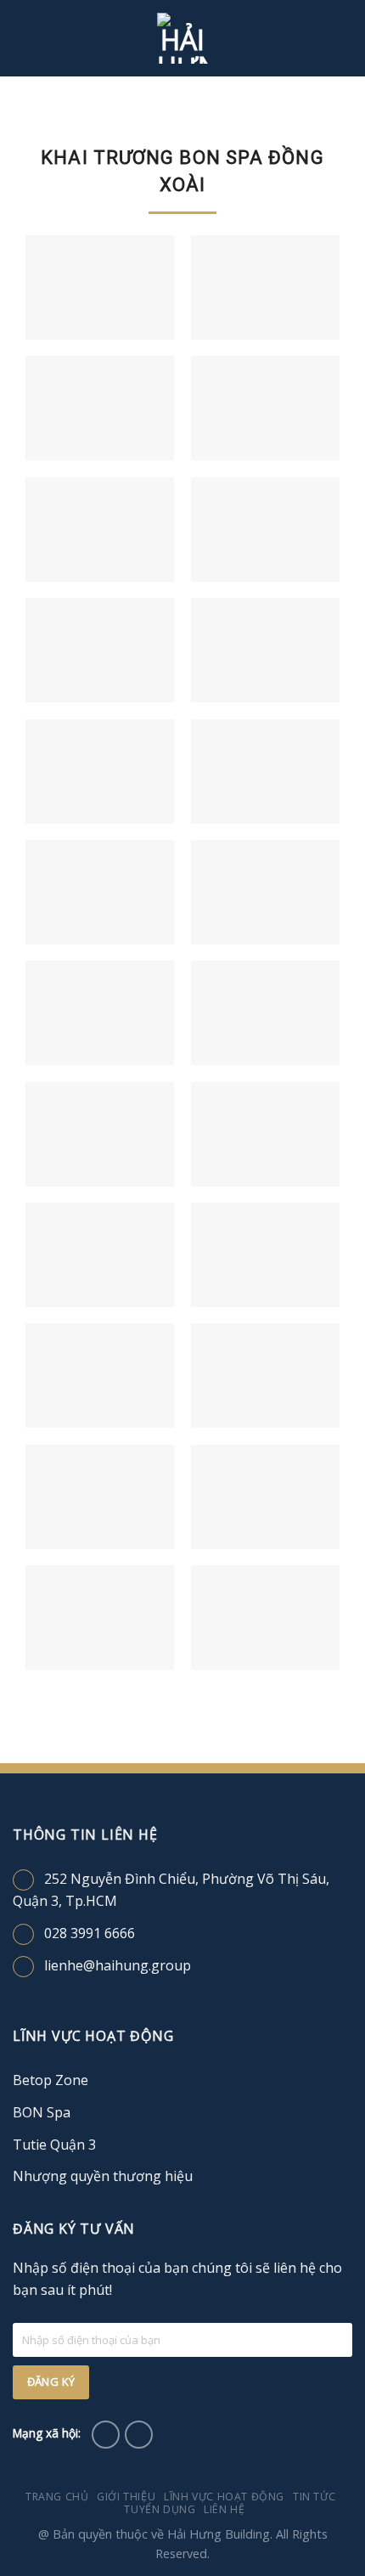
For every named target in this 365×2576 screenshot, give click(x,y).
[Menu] (23, 38)
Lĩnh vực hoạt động (224, 2497)
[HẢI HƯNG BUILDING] (182, 38)
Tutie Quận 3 (54, 2145)
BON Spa (42, 2112)
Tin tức (314, 2497)
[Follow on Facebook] (106, 2435)
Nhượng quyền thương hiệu (103, 2176)
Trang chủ (57, 2497)
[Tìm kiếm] (346, 38)
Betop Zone (51, 2080)
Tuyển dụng (160, 2509)
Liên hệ (224, 2509)
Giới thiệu (126, 2497)
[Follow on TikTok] (139, 2435)
